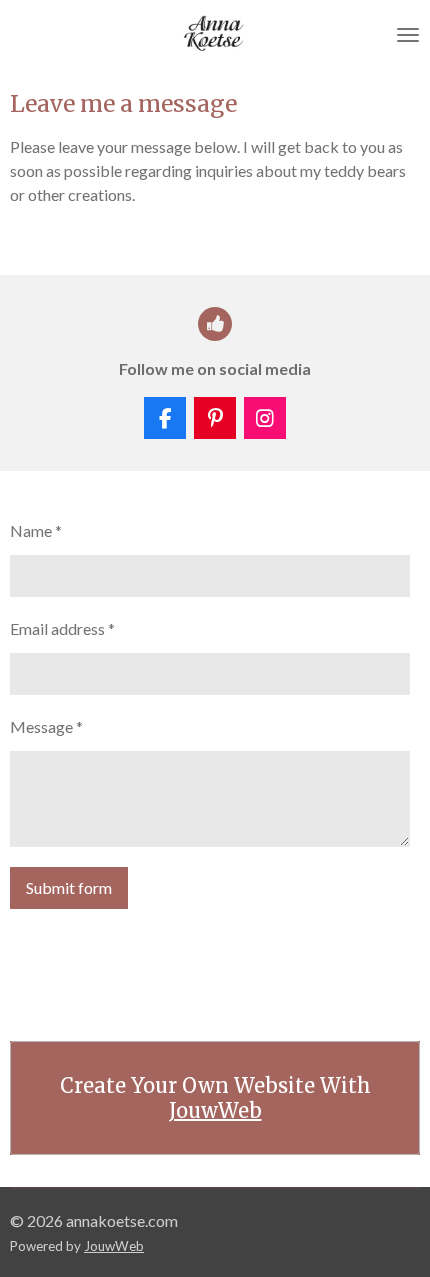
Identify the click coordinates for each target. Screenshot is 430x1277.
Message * (46, 726)
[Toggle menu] (408, 35)
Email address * (62, 628)
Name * (36, 530)
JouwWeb (215, 1110)
